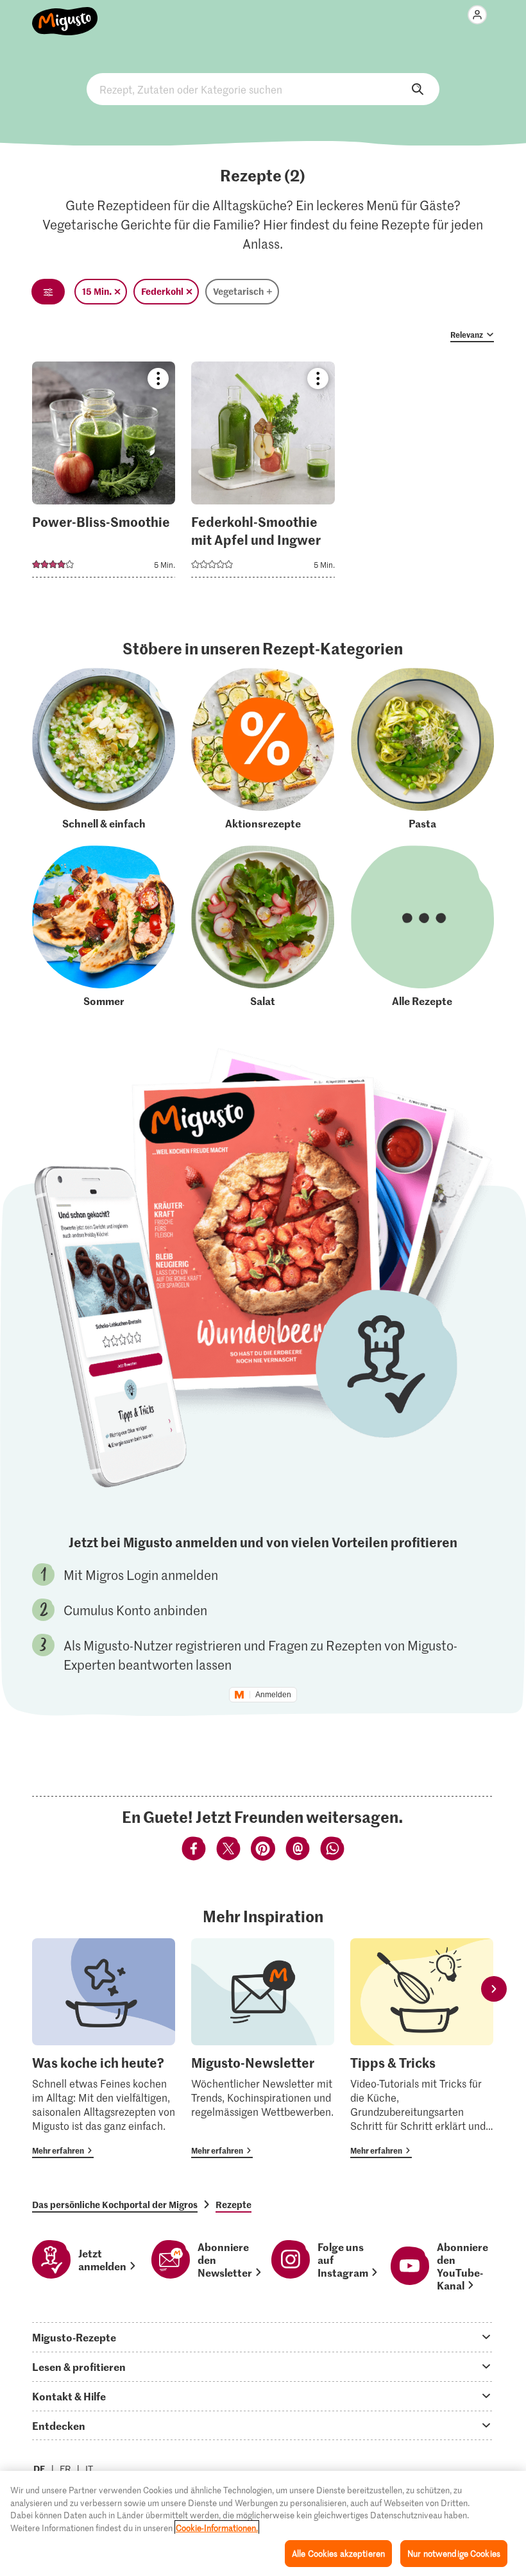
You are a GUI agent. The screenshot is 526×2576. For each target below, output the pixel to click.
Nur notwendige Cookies (454, 2553)
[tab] (263, 2337)
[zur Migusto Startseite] (65, 14)
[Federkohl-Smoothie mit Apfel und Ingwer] (263, 473)
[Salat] (263, 927)
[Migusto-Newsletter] (263, 2048)
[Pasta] (422, 749)
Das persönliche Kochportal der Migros (115, 2204)
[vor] (494, 1989)
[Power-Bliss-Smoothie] (104, 473)
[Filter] (48, 292)
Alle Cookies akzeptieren (338, 2553)
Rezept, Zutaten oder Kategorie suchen (263, 89)
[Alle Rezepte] (422, 927)
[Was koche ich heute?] (104, 2048)
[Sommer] (104, 927)
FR (65, 2469)
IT (89, 2469)
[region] (263, 2523)
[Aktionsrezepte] (263, 749)
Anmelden (273, 1695)
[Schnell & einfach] (104, 749)
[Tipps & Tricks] (422, 2048)
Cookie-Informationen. (217, 2528)
